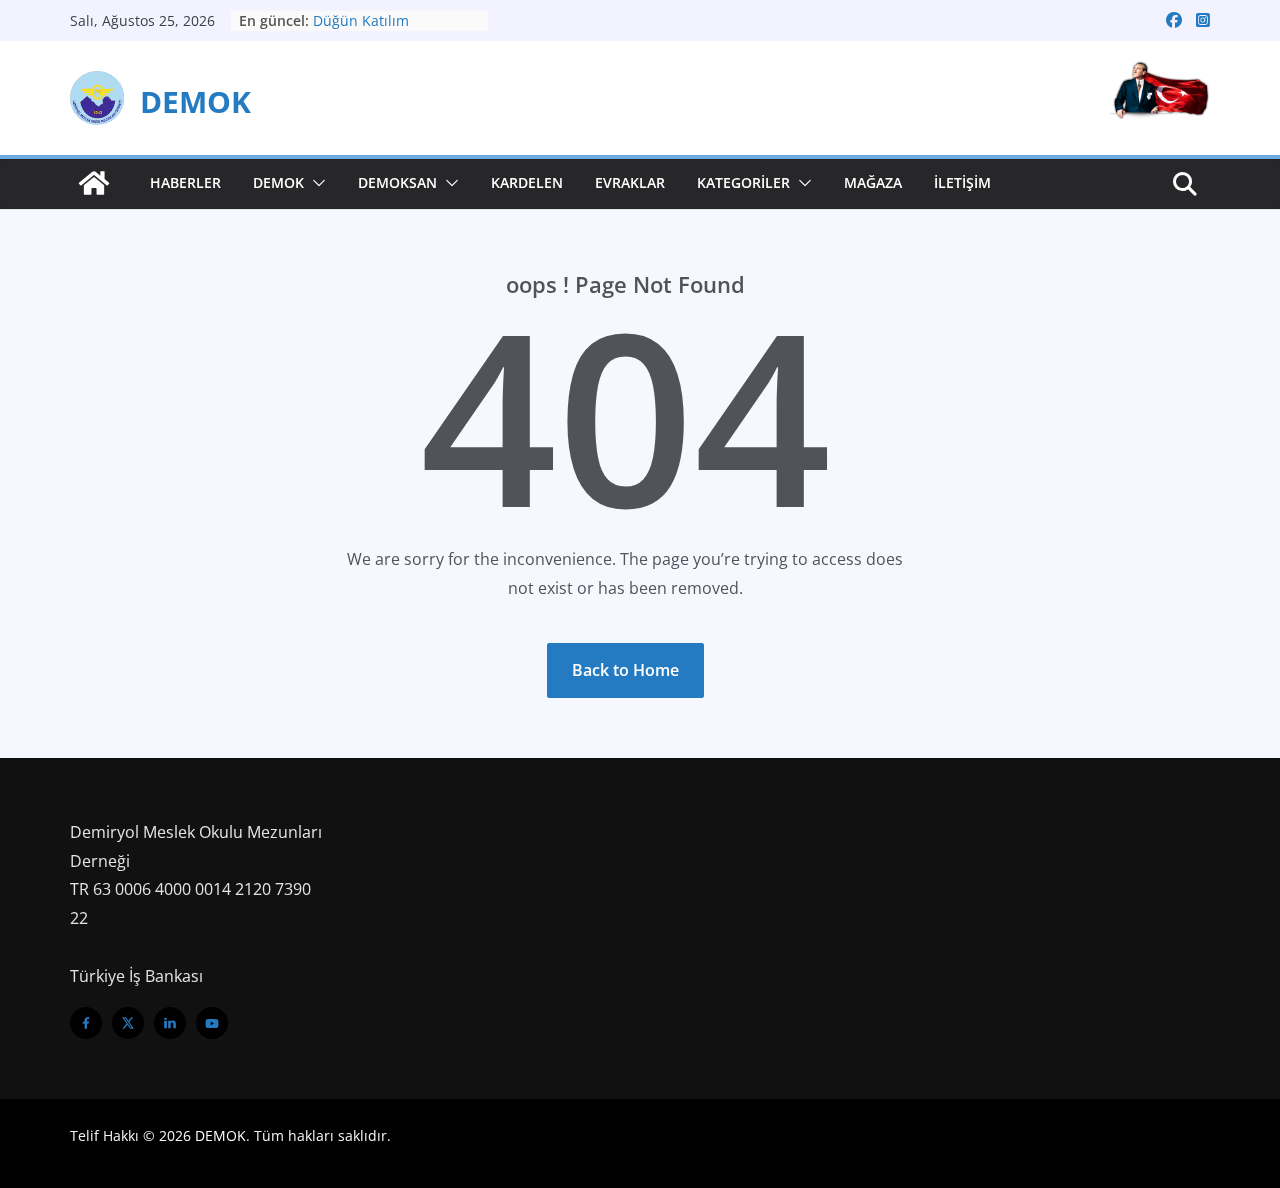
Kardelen (527, 182)
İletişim (962, 182)
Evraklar (630, 182)
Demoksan (397, 182)
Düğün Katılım (361, 20)
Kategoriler (743, 182)
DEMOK (195, 101)
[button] (315, 183)
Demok (278, 182)
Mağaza (873, 182)
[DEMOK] (94, 183)
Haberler (185, 182)
